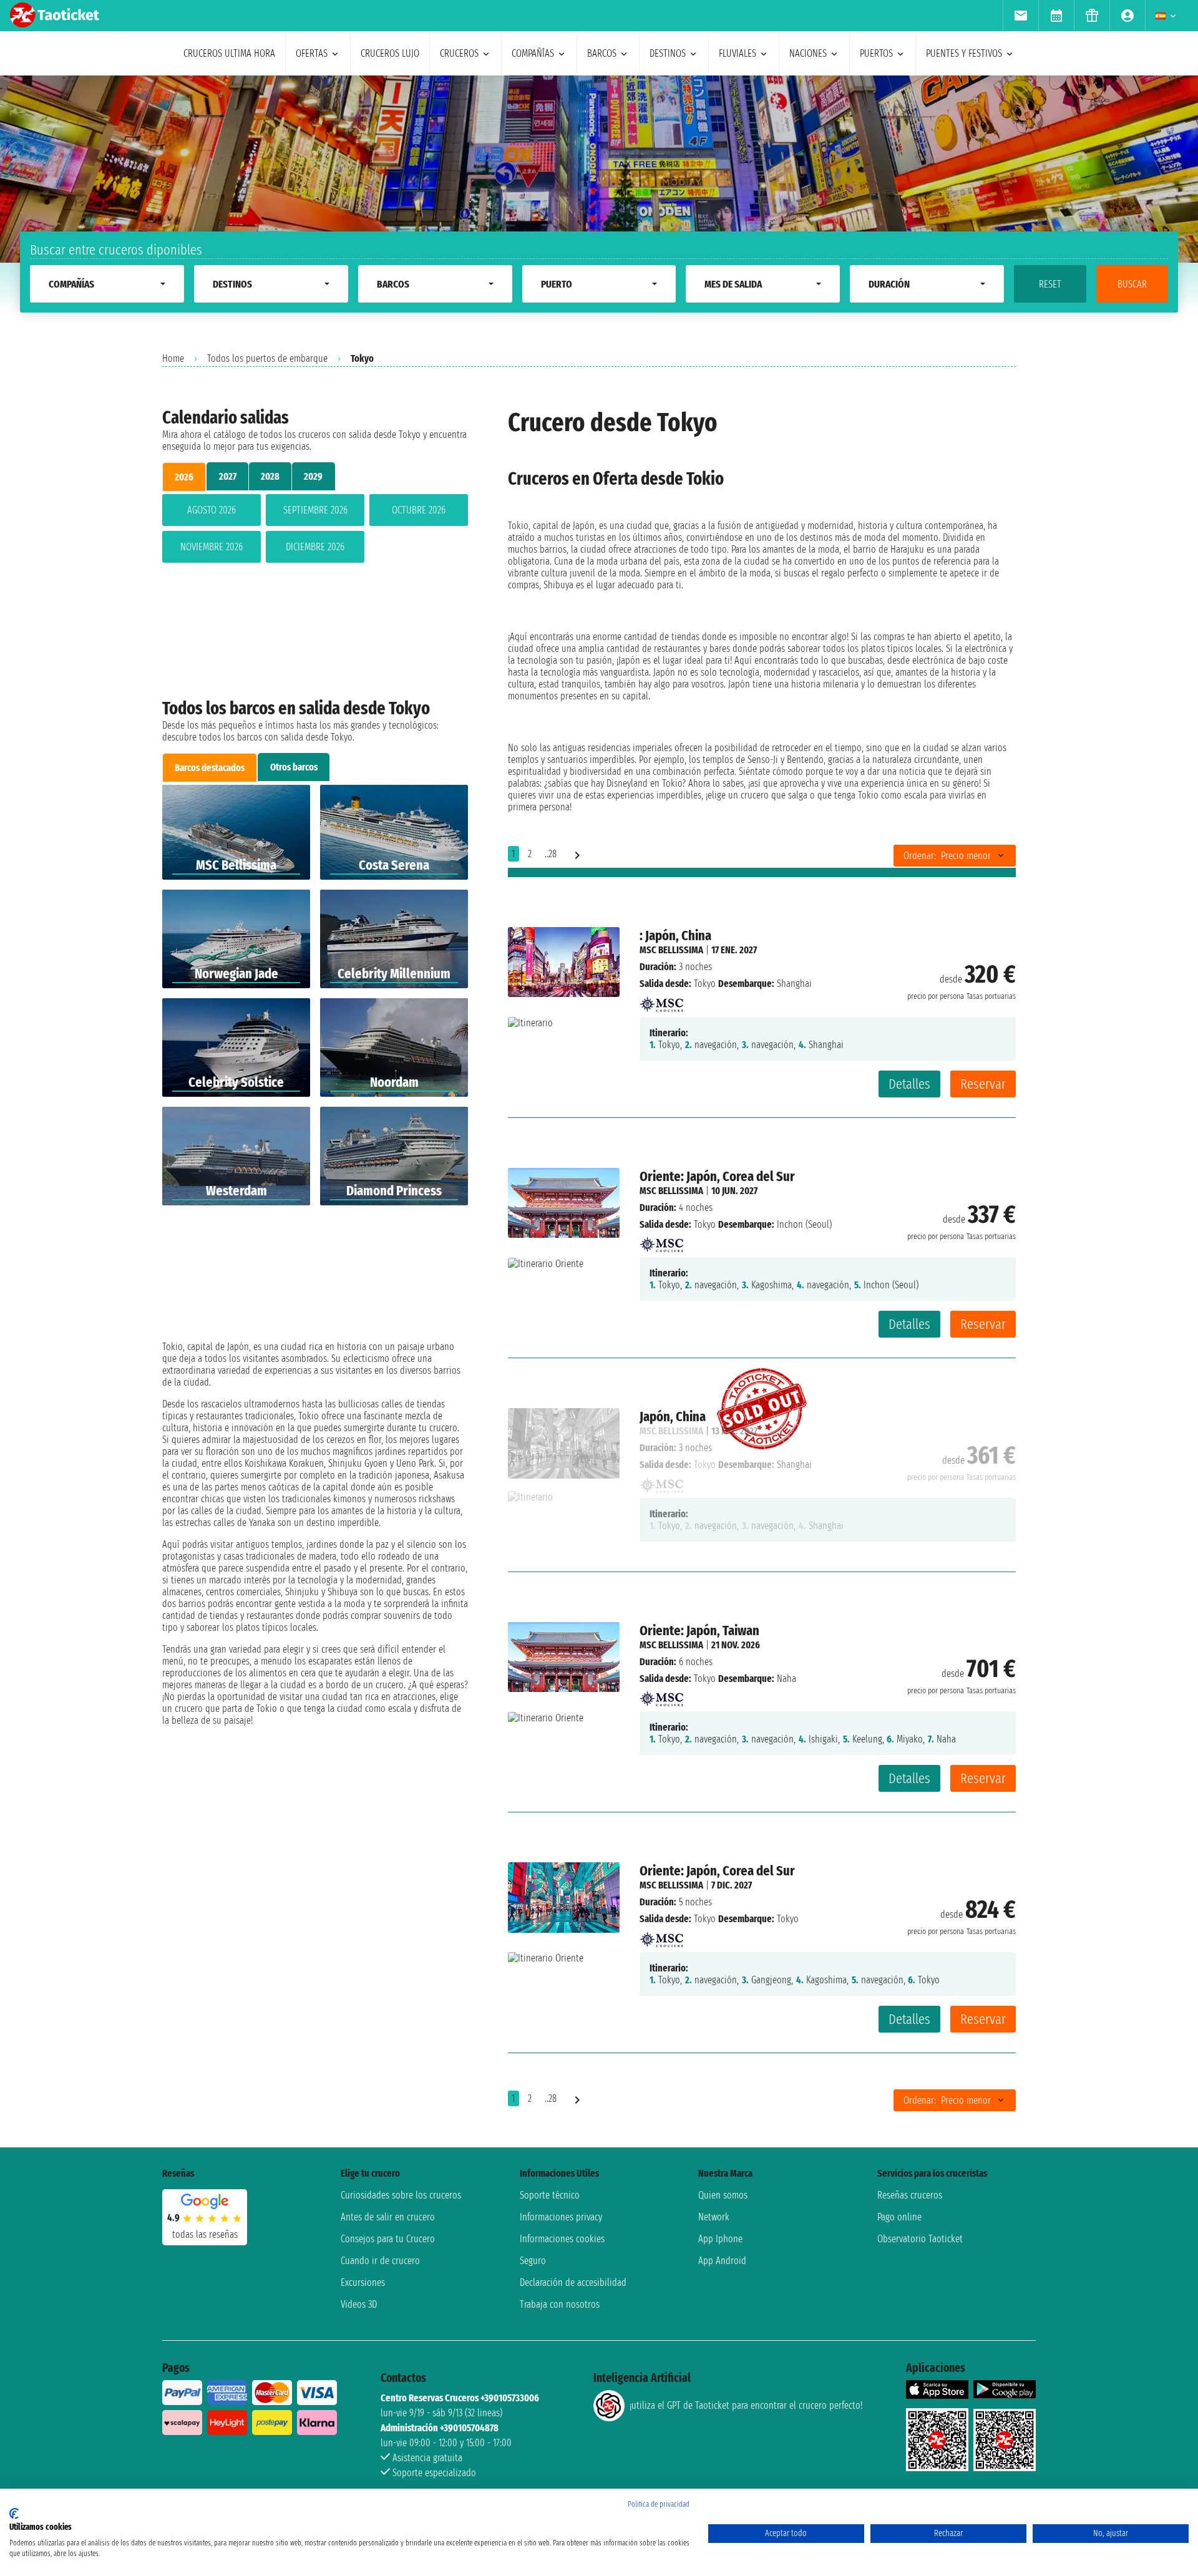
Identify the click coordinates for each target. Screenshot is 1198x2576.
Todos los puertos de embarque (267, 358)
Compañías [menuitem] (533, 53)
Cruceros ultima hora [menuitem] (229, 53)
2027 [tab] (228, 476)
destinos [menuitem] (668, 53)
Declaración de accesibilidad (573, 2282)
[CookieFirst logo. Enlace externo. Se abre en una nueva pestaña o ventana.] (14, 2514)
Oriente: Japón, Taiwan (699, 1631)
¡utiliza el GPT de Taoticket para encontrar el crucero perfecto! (746, 2405)
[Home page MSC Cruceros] (661, 1000)
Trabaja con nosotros (560, 2304)
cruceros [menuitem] (459, 53)
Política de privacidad (659, 2504)
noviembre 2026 (212, 547)
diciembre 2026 (315, 547)
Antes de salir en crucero (388, 2217)
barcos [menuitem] (602, 53)
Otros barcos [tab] (294, 767)
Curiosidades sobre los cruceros (401, 2195)
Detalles (909, 1084)
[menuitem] (1020, 16)
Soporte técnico (550, 2195)
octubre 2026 (419, 510)
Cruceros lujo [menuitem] (390, 53)
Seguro (533, 2261)
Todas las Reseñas (205, 2234)
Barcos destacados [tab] (210, 768)
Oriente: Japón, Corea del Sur (717, 1176)
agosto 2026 (212, 510)
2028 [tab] (270, 476)
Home (173, 358)
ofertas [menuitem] (312, 53)
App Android (722, 2261)
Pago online (899, 2217)
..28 (551, 854)
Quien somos (723, 2195)
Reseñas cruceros (910, 2195)
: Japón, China (675, 936)
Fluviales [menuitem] (738, 53)
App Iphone (720, 2239)
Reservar (983, 1084)
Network (714, 2217)
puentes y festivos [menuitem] (964, 53)
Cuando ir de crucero (380, 2261)
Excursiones (363, 2282)
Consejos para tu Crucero (388, 2239)
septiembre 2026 (315, 510)
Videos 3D (359, 2304)
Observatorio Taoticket (920, 2239)
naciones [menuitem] (808, 53)
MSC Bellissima (671, 950)
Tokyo (705, 984)
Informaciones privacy (561, 2217)
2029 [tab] (313, 476)
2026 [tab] (184, 477)
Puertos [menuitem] (876, 53)
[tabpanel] (315, 531)
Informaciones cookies (562, 2239)
